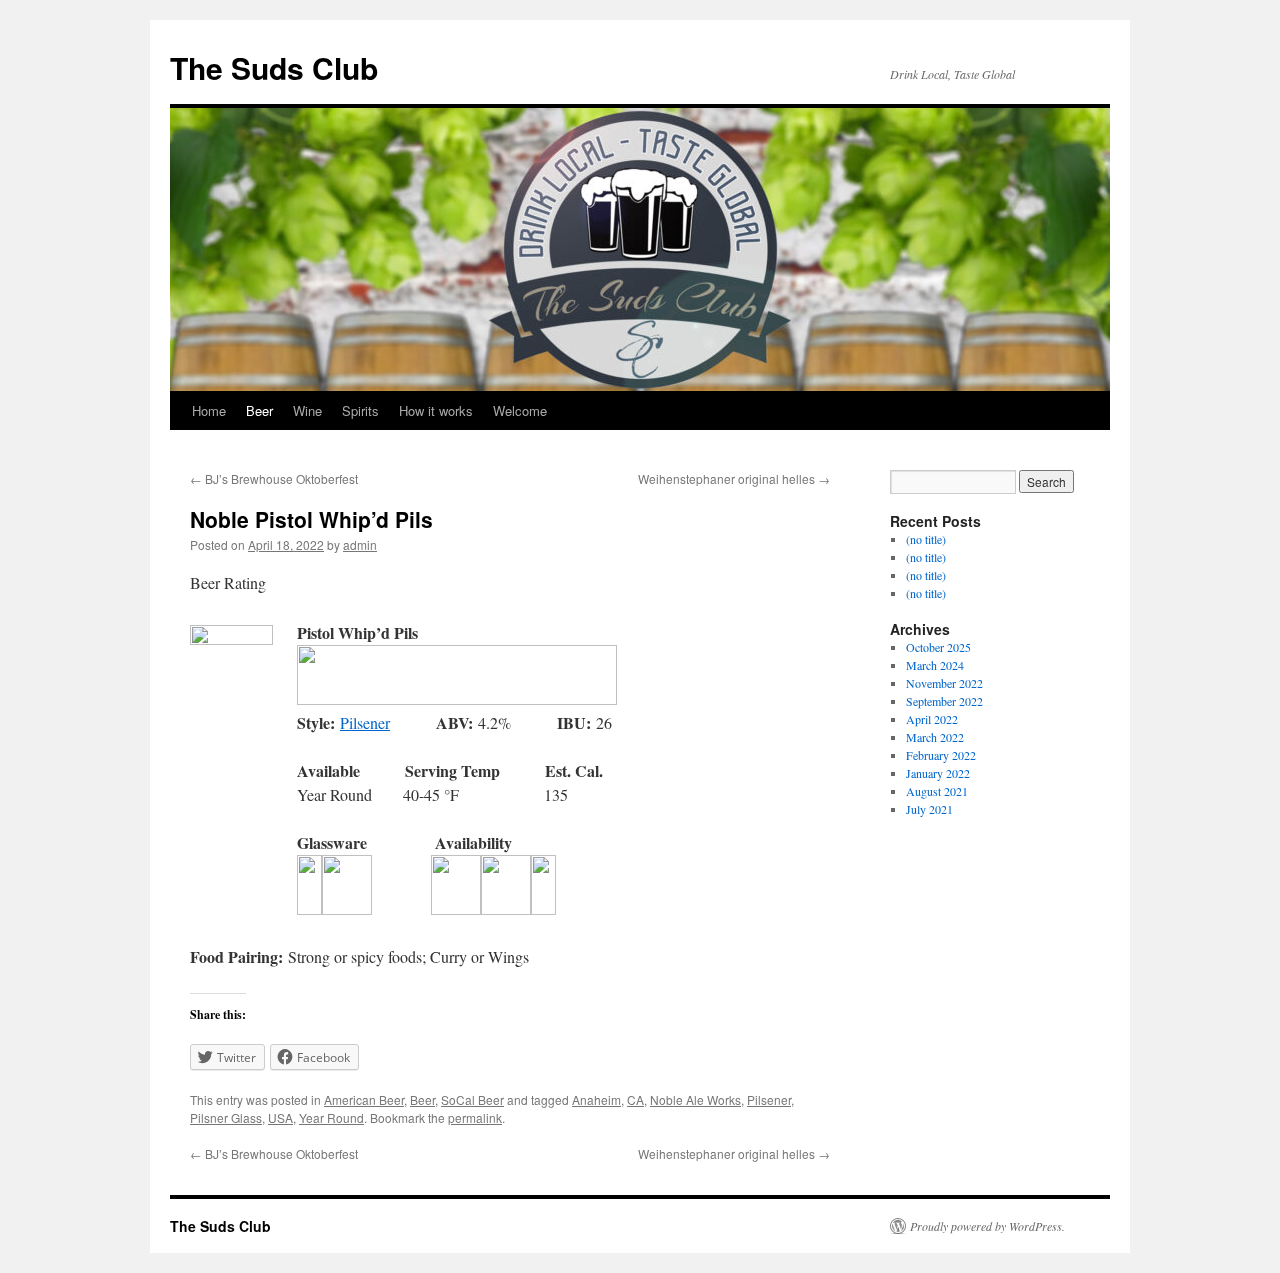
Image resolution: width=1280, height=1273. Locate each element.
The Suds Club (274, 67)
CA (635, 1099)
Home (209, 410)
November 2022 (944, 683)
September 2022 (944, 701)
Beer (259, 410)
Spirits (360, 410)
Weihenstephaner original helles (734, 478)
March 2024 (935, 665)
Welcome (520, 410)
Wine (307, 410)
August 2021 (937, 791)
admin (360, 544)
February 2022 (941, 755)
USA (280, 1117)
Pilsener (365, 722)
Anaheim (596, 1099)
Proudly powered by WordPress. (987, 1226)
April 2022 (932, 719)
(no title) (926, 539)
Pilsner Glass (226, 1117)
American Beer (364, 1099)
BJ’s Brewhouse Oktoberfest (274, 478)
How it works (436, 410)
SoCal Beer (472, 1099)
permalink (475, 1117)
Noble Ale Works (695, 1099)
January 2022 (938, 773)
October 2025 (938, 647)
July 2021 (929, 809)
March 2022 (935, 737)
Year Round (331, 1117)
